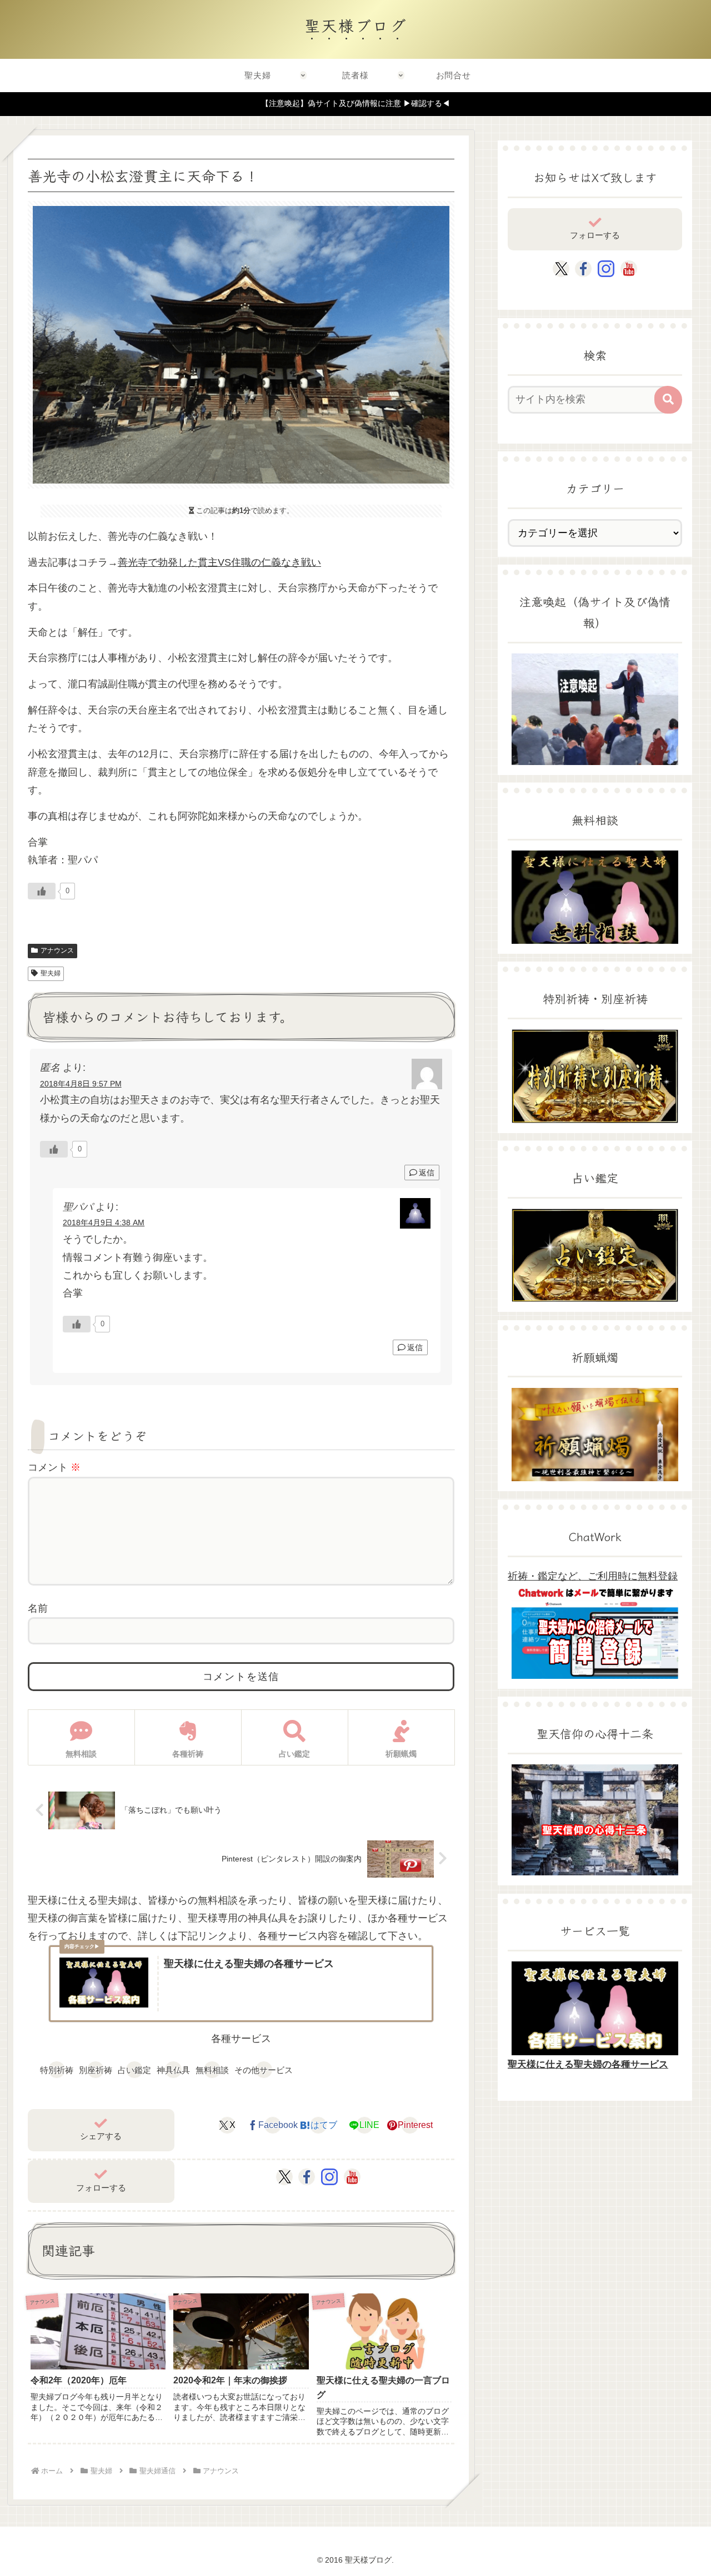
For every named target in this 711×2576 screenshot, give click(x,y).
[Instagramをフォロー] (329, 2177)
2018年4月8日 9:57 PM (81, 1084)
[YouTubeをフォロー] (352, 2177)
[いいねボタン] (42, 891)
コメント (54, 1467)
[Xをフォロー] (285, 2177)
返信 (427, 1173)
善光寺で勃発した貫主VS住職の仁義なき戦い (219, 562)
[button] (668, 400)
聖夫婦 (51, 973)
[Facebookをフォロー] (307, 2177)
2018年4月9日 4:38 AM (104, 1222)
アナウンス (57, 950)
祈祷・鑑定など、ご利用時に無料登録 (593, 1576)
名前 (38, 1608)
